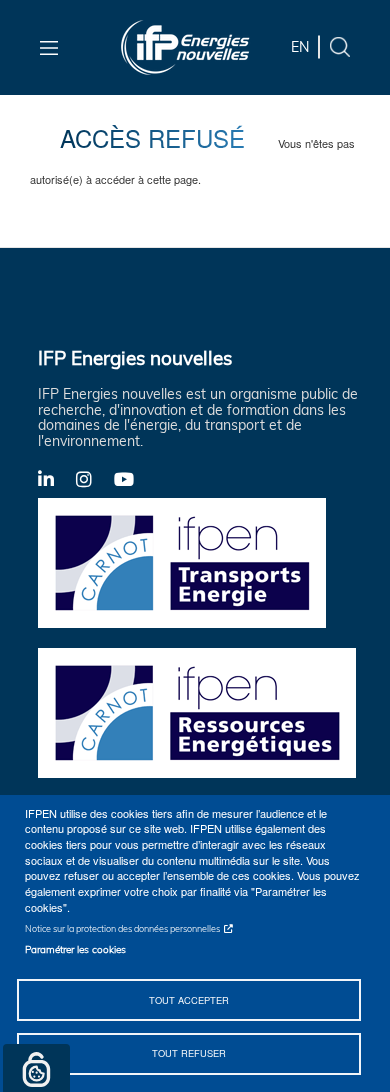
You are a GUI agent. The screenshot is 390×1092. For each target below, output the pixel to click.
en (300, 47)
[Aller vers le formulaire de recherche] (340, 45)
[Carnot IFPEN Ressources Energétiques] (203, 712)
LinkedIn (57, 478)
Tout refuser (189, 1053)
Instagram (95, 478)
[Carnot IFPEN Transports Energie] (203, 562)
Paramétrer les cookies (75, 949)
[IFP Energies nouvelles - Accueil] (185, 47)
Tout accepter (189, 1000)
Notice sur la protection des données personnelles (122, 928)
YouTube (133, 478)
